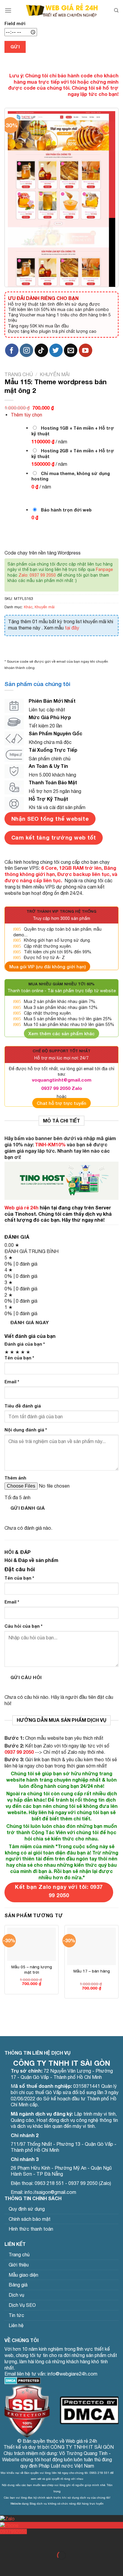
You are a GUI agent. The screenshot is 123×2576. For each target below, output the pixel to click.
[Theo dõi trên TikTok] (41, 350)
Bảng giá (18, 2285)
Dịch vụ (16, 2295)
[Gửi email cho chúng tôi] (71, 350)
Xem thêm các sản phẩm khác (61, 1033)
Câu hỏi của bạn (23, 1626)
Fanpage (104, 569)
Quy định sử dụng (27, 2209)
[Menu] (8, 10)
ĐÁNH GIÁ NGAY (30, 1322)
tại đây (72, 628)
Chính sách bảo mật (30, 2219)
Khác (28, 607)
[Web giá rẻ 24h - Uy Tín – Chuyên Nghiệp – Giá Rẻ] (62, 10)
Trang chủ (19, 374)
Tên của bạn (19, 1358)
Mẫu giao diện (23, 2275)
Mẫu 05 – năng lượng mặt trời (32, 1969)
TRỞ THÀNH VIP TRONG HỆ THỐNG (61, 911)
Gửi (15, 47)
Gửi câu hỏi (26, 1677)
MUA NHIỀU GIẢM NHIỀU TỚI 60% (61, 984)
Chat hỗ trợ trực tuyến (61, 1103)
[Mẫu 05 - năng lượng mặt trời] (31, 1944)
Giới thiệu (19, 2265)
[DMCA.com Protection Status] (23, 2380)
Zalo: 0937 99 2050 (37, 575)
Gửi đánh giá (28, 1508)
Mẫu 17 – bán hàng (92, 1971)
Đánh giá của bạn (25, 1344)
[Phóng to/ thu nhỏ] (23, 2541)
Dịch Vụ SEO (22, 2305)
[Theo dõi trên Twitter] (56, 350)
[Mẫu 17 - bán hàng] (92, 1946)
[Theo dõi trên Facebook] (12, 350)
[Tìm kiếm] (116, 10)
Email (12, 1382)
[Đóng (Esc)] (6, 2541)
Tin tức (16, 2315)
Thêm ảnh (15, 1478)
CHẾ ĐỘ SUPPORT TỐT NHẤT (61, 1051)
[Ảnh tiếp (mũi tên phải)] (23, 2566)
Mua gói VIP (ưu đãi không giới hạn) (47, 967)
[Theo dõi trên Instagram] (26, 350)
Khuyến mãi (55, 374)
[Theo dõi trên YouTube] (86, 350)
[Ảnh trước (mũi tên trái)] (6, 2566)
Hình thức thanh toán (31, 2229)
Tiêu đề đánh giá (23, 1406)
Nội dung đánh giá (26, 1430)
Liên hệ (16, 2325)
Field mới (15, 23)
